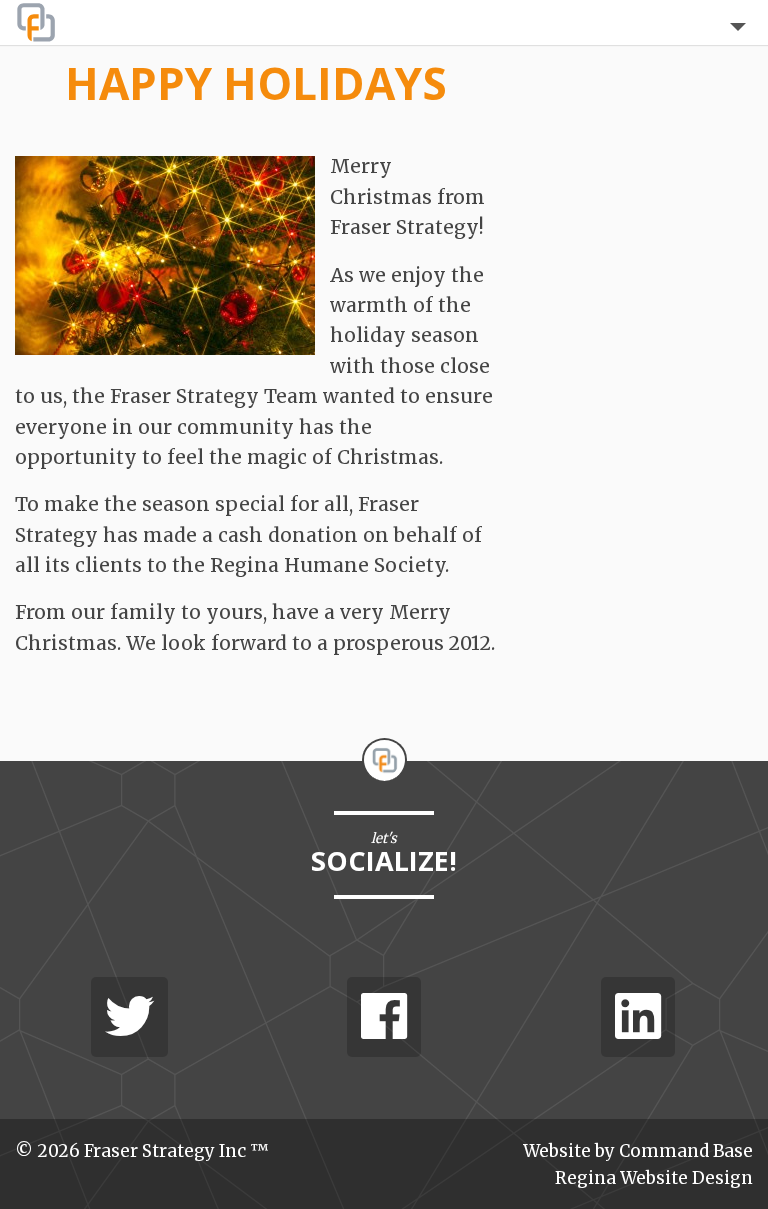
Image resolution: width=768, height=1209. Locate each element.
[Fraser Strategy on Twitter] (129, 1017)
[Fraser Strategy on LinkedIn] (638, 1017)
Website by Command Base (638, 1151)
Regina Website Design (654, 1178)
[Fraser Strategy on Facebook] (384, 1017)
